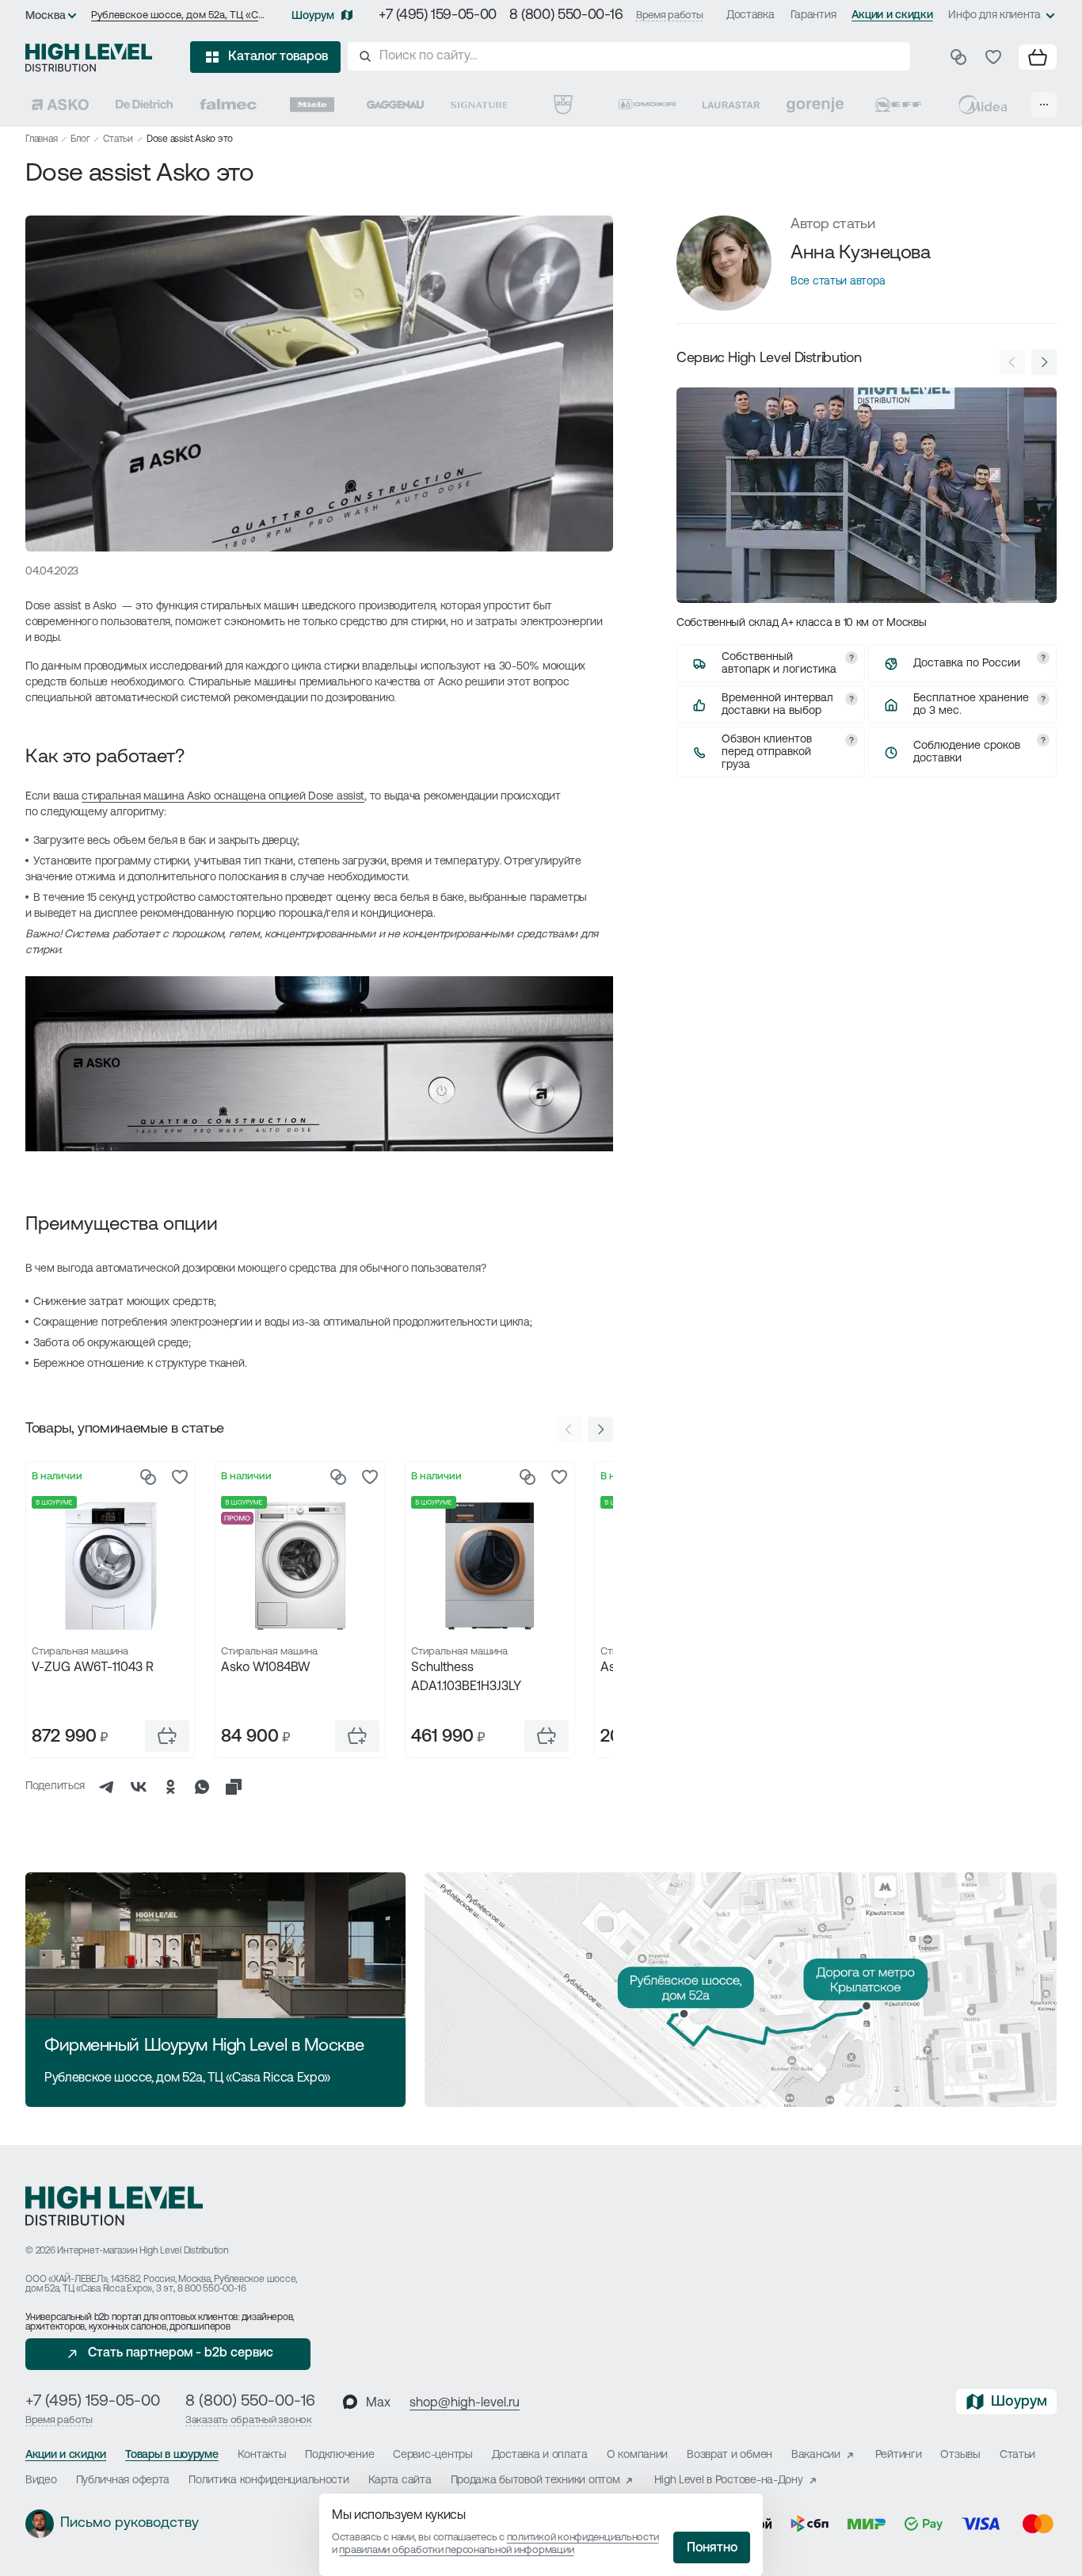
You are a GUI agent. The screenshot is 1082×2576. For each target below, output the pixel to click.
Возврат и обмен (730, 2455)
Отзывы (960, 2455)
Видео (41, 2481)
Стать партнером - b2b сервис (181, 2353)
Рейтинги (899, 2455)
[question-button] (852, 658)
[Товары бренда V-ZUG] (563, 105)
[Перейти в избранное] (993, 57)
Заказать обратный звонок (249, 2420)
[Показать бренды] (1044, 105)
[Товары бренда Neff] (898, 105)
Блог (80, 139)
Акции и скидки (892, 15)
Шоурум (313, 16)
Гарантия (813, 15)
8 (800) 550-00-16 (566, 16)
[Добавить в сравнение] (148, 1477)
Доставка (751, 15)
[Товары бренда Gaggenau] (395, 105)
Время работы (670, 15)
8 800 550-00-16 (211, 2289)
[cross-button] (234, 1787)
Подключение (339, 2455)
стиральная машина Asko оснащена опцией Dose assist (223, 797)
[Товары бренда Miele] (312, 105)
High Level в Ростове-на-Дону (728, 2481)
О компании (637, 2455)
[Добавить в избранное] (180, 1477)
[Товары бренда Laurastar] (731, 105)
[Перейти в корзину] (1038, 57)
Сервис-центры (432, 2455)
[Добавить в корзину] (167, 1736)
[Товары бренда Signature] (479, 105)
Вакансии (816, 2455)
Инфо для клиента (994, 15)
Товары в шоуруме (172, 2455)
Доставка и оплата (540, 2455)
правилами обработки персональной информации (456, 2550)
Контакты (262, 2455)
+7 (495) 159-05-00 (438, 16)
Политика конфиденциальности (269, 2481)
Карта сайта (400, 2481)
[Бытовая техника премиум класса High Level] (89, 57)
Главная (41, 139)
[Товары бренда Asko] (60, 105)
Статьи (118, 139)
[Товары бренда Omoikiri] (647, 105)
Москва (46, 16)
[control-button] (600, 1429)
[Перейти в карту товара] (110, 1566)
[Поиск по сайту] (629, 56)
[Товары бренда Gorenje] (815, 105)
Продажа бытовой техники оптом (535, 2481)
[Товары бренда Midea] (982, 105)
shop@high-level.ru (465, 2403)
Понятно (712, 2548)
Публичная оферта (123, 2481)
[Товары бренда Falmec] (228, 105)
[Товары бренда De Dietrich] (144, 105)
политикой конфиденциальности (583, 2538)
